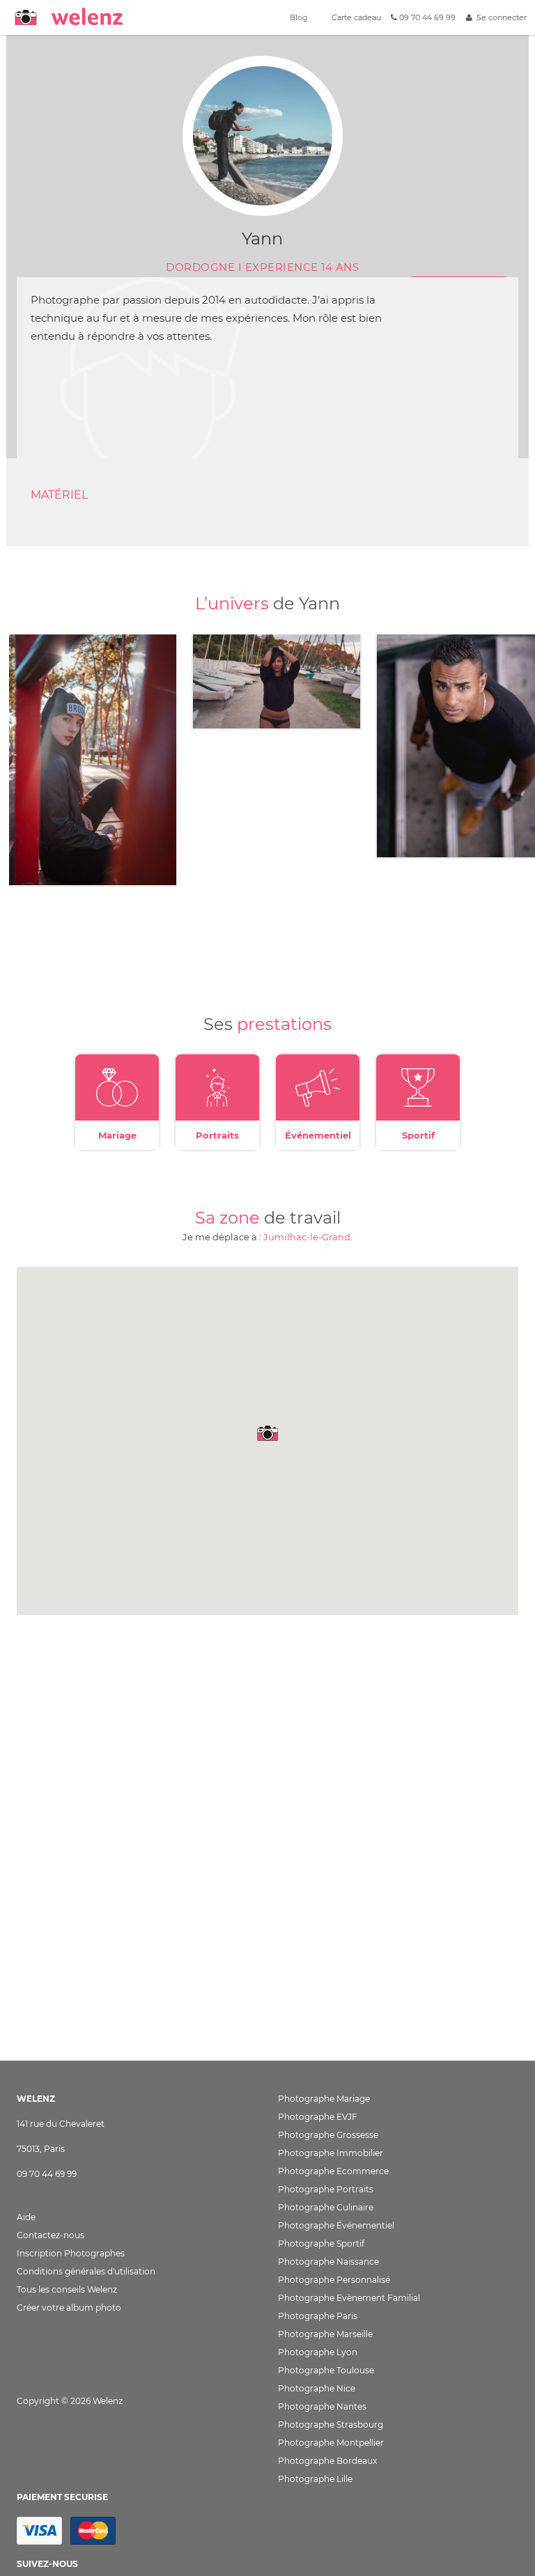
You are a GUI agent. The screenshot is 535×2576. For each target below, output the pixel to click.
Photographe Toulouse (326, 2370)
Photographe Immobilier (331, 2153)
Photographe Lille (315, 2479)
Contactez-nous (51, 2235)
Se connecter (499, 17)
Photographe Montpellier (331, 2443)
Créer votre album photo (69, 2308)
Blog (298, 17)
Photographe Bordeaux (327, 2461)
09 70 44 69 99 (426, 17)
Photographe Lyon (318, 2352)
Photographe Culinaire (326, 2207)
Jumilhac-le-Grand (307, 1237)
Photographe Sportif (321, 2243)
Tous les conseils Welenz (67, 2289)
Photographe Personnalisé (334, 2280)
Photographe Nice (317, 2388)
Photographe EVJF (318, 2117)
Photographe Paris (318, 2316)
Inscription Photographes (71, 2253)
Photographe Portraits (326, 2189)
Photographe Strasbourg (331, 2425)
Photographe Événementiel (336, 2225)
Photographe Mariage (324, 2099)
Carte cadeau (355, 17)
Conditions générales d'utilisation (86, 2271)
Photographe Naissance (328, 2262)
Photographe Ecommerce (333, 2171)
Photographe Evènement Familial (349, 2298)
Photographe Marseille (325, 2334)
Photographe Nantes (322, 2406)
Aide (26, 2217)
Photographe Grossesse (328, 2135)
